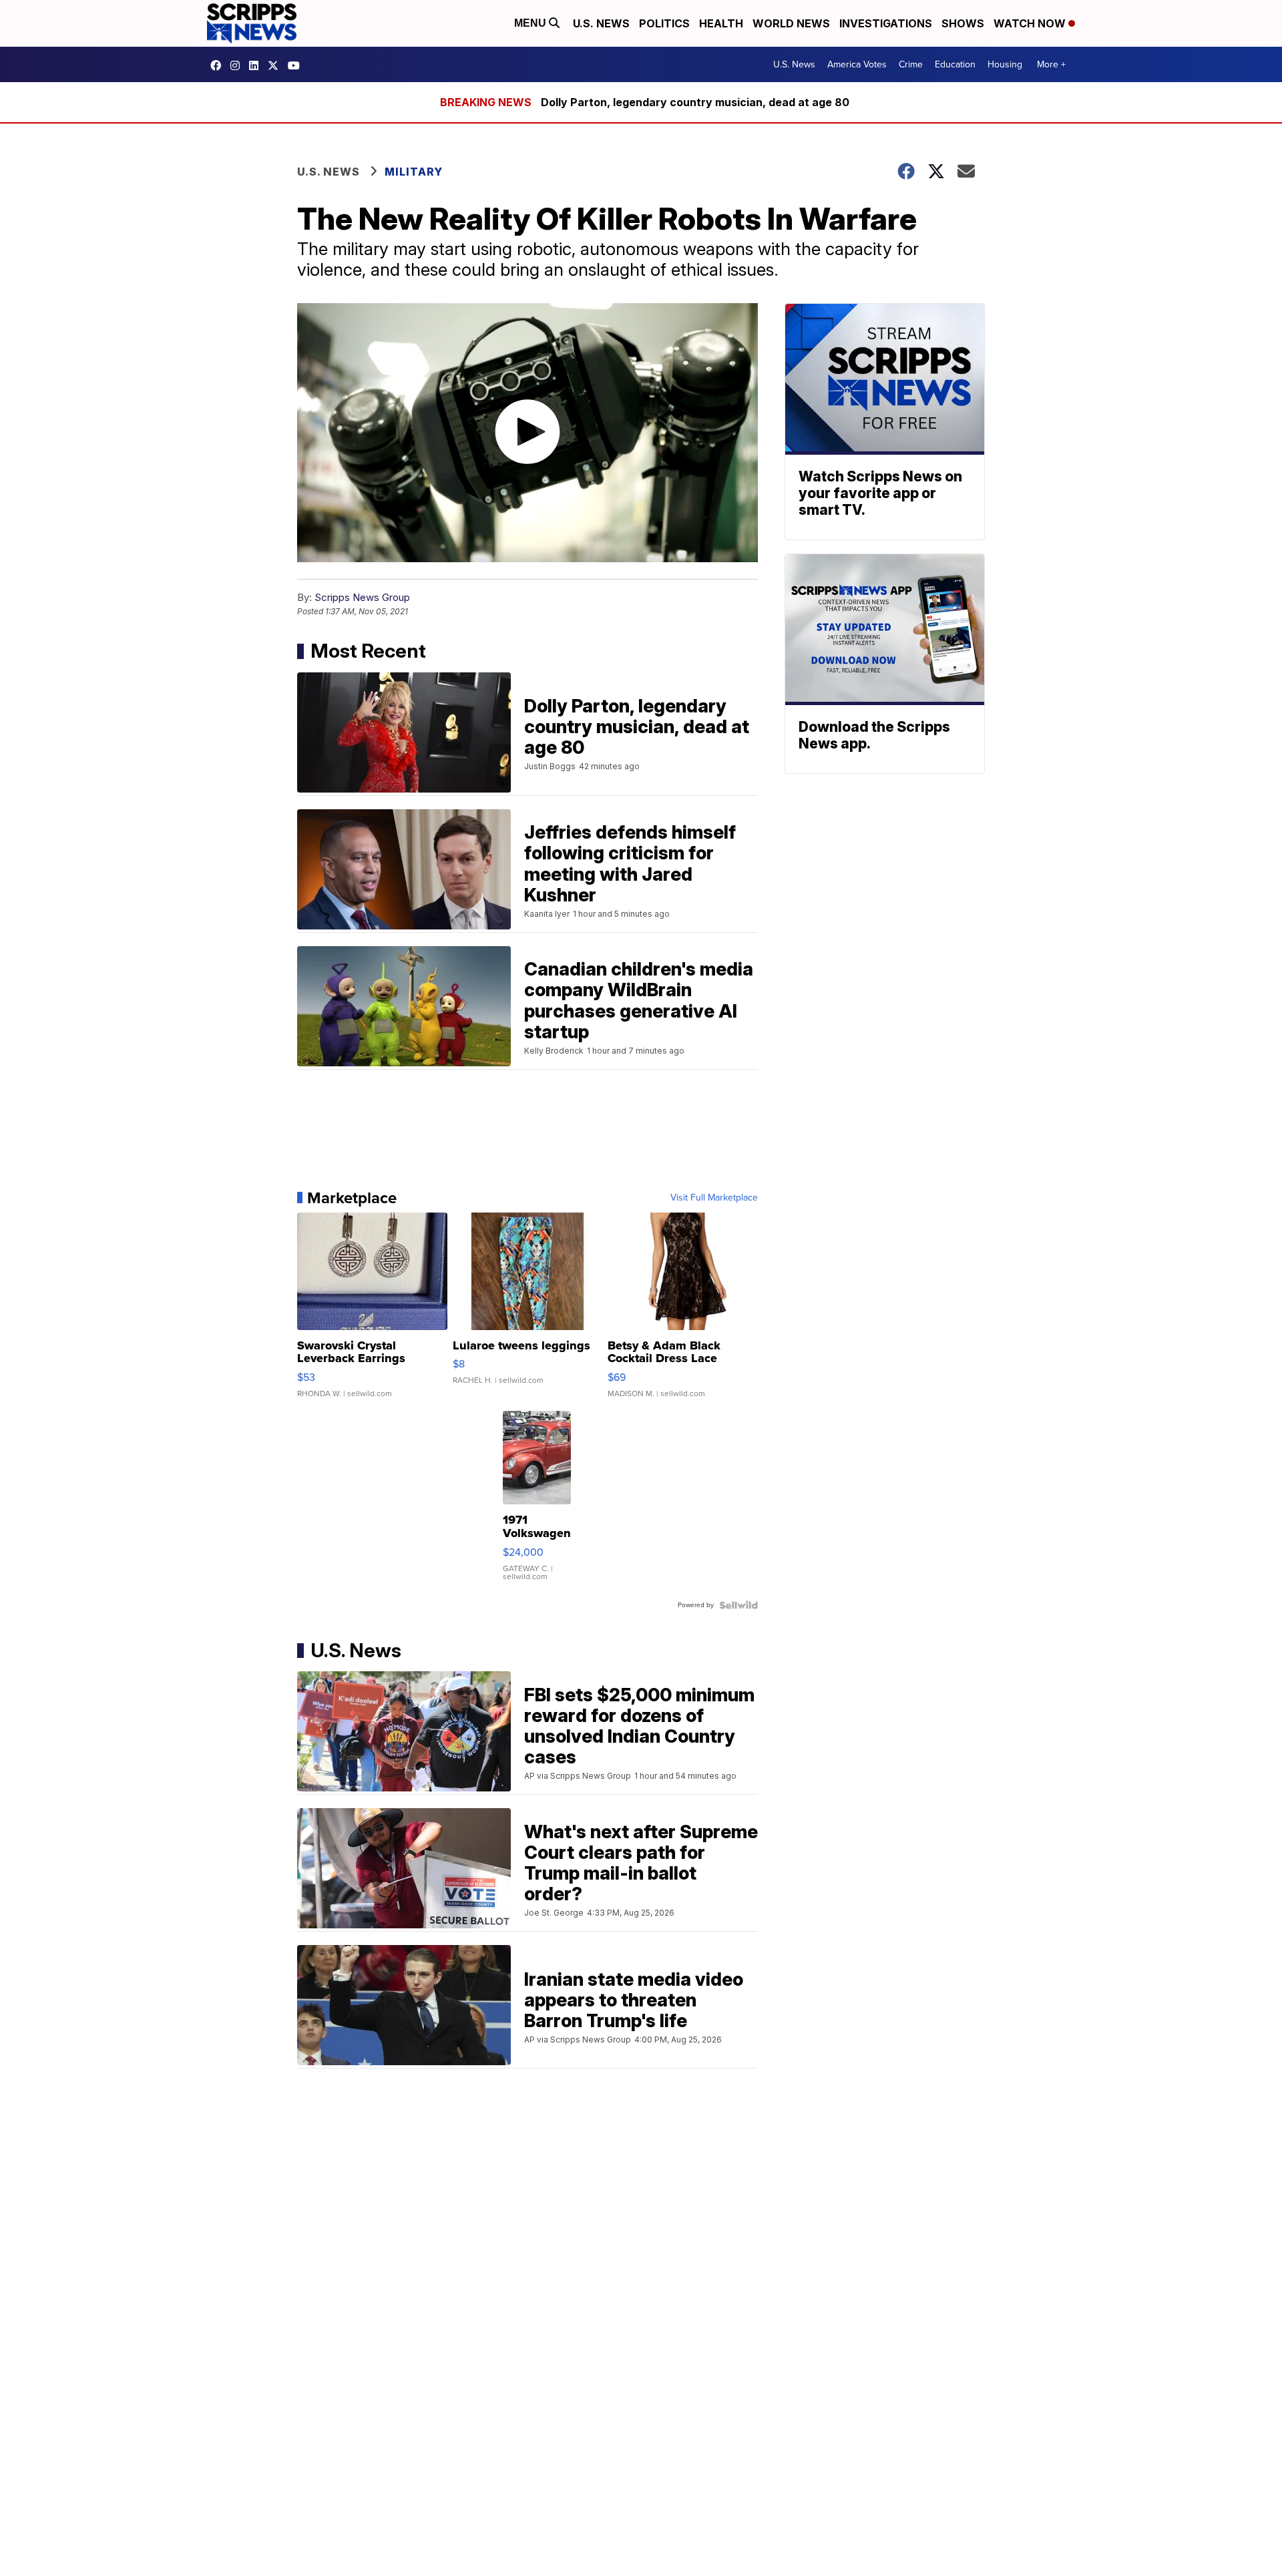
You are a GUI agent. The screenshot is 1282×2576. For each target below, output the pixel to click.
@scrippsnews (297, 65)
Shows (963, 23)
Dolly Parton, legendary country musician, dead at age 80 (695, 102)
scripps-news (257, 65)
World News (791, 23)
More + (1051, 64)
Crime (911, 64)
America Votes (857, 64)
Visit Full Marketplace (714, 1198)
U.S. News (601, 23)
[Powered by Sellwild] (738, 1605)
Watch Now (1031, 23)
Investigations (886, 23)
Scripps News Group (362, 597)
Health (721, 23)
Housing (1005, 64)
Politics (664, 23)
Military (414, 172)
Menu (531, 23)
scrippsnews (219, 65)
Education (955, 64)
